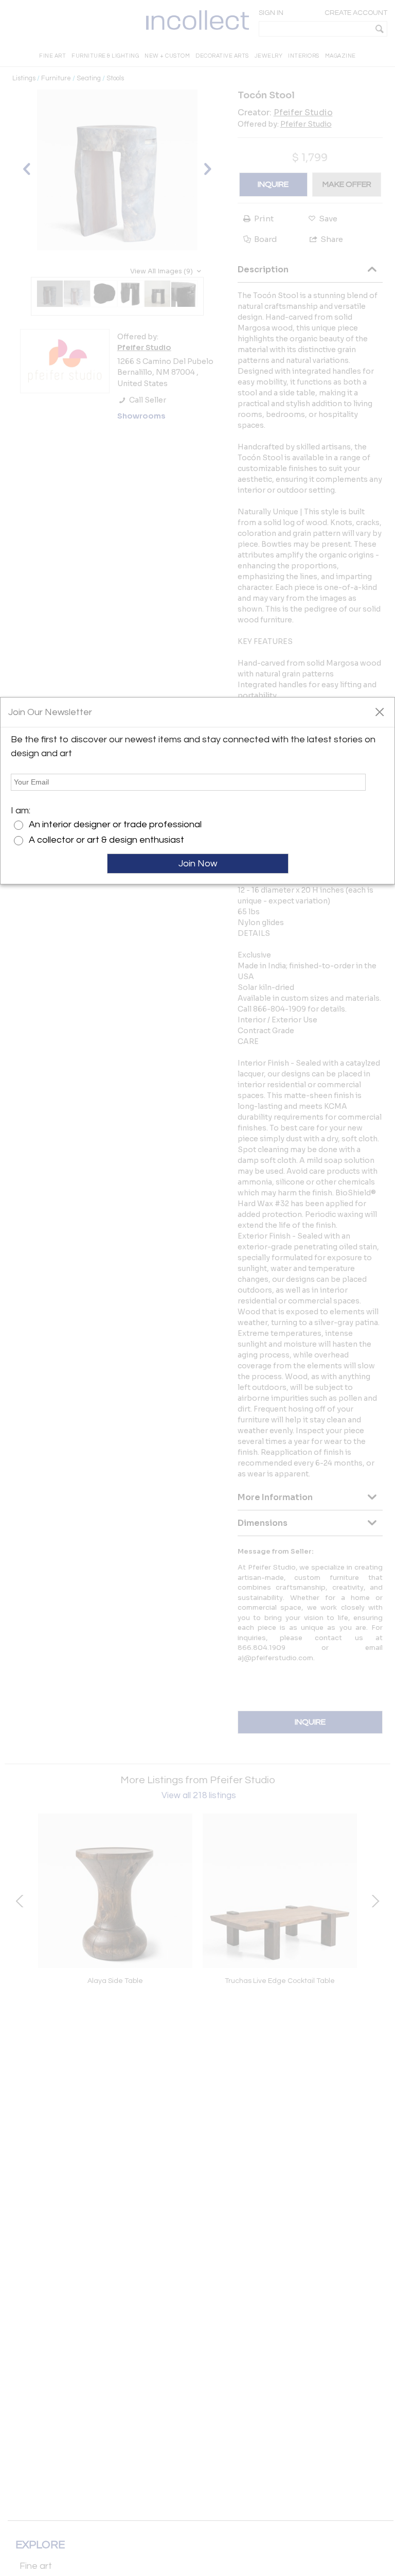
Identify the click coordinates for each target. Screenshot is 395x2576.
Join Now (198, 864)
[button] (379, 711)
